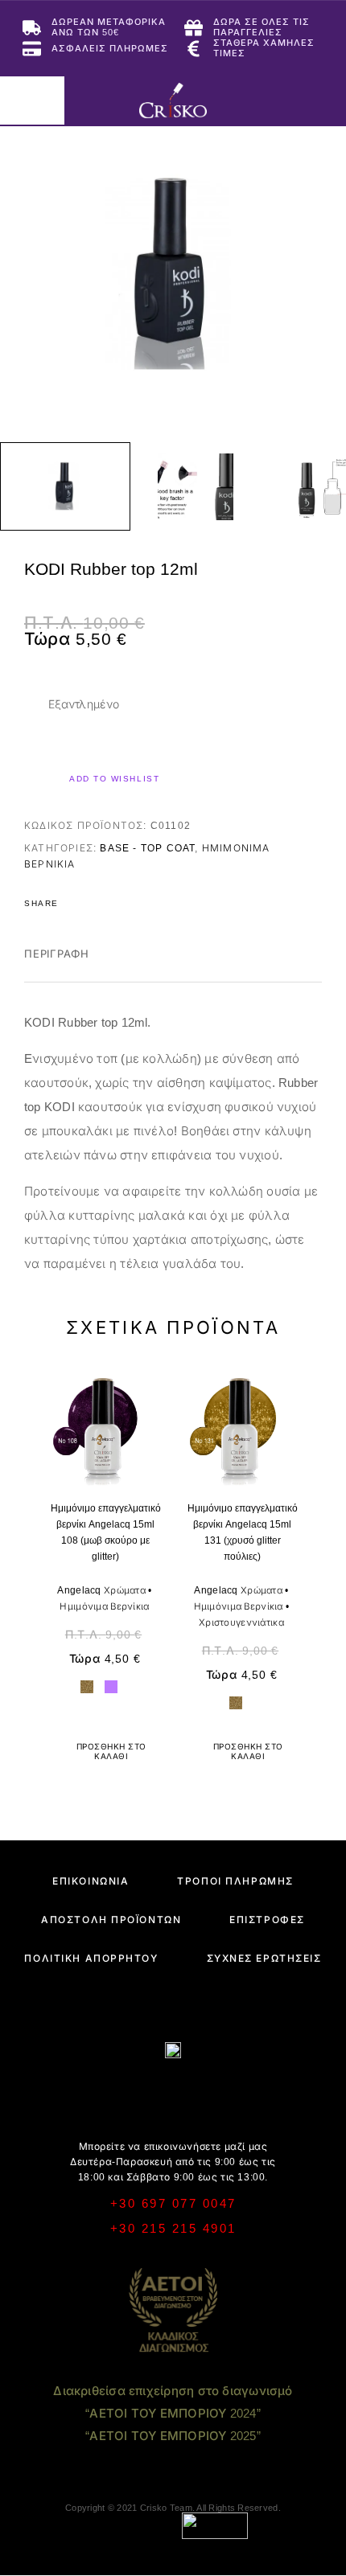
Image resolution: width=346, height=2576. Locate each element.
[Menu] (32, 100)
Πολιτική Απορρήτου (91, 1959)
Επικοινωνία (91, 1881)
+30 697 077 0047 (173, 2203)
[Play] (65, 486)
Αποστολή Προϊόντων (111, 1920)
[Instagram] (142, 2093)
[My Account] (271, 100)
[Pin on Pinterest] (138, 904)
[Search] (245, 100)
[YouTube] (205, 2093)
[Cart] (323, 99)
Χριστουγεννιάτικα (241, 1622)
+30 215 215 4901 (173, 2228)
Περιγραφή (57, 954)
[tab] (57, 965)
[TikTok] (236, 2093)
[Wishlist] (297, 100)
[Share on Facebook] (76, 904)
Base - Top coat (147, 848)
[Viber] (173, 2093)
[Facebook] (111, 2093)
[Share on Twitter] (97, 904)
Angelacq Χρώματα (101, 1590)
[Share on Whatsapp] (159, 904)
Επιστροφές (267, 1920)
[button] (105, 1752)
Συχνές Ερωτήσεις (264, 1959)
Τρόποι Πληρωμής (235, 1881)
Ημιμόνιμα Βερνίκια (104, 1606)
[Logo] (173, 100)
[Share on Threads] (117, 904)
